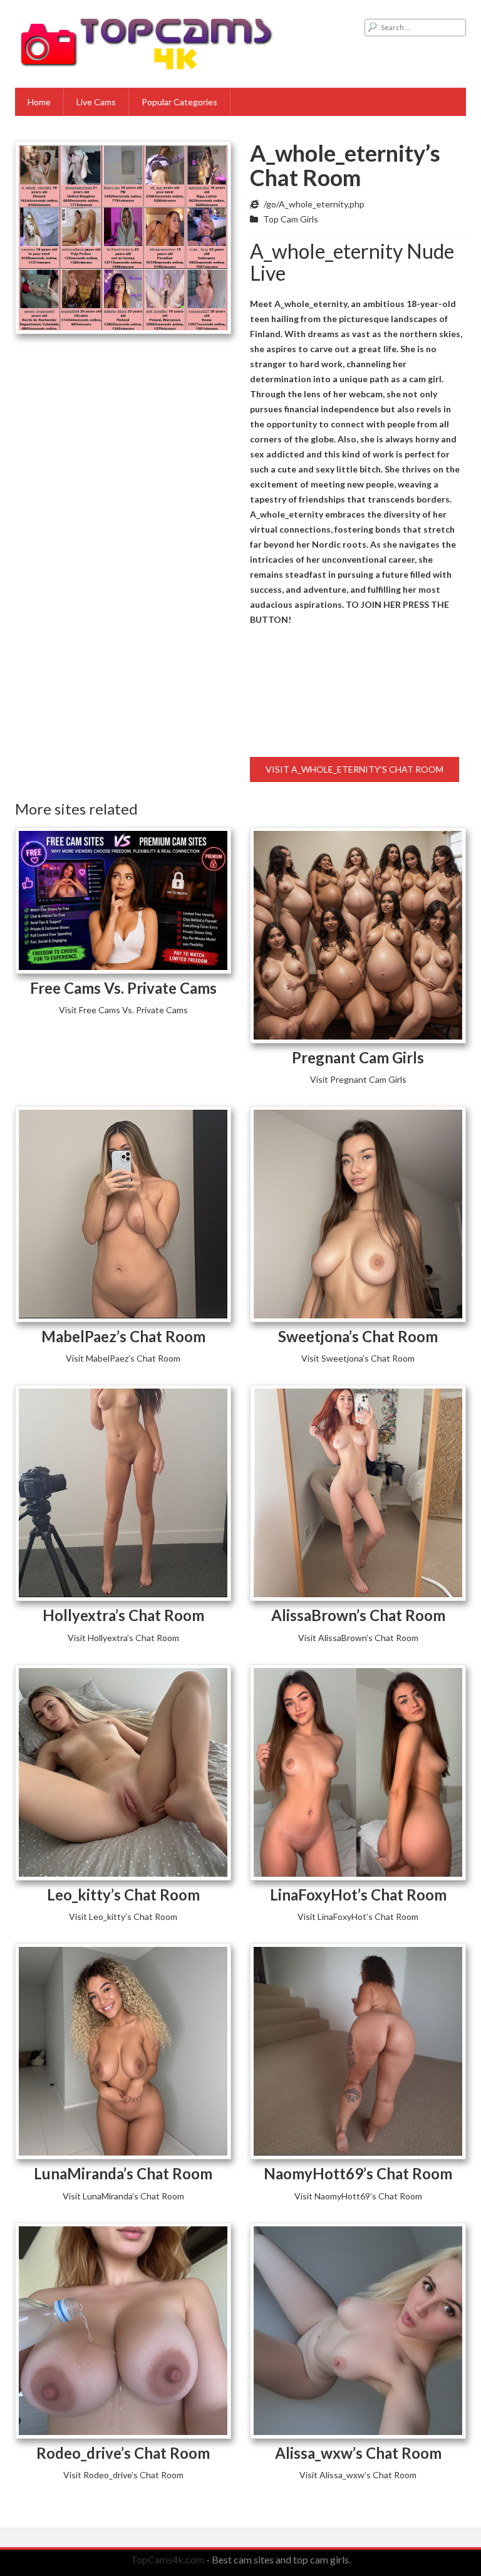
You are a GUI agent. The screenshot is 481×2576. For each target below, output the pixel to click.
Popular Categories (179, 102)
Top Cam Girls (291, 219)
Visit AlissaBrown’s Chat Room (358, 1638)
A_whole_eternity (287, 514)
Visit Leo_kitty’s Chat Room (123, 1916)
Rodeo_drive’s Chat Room (123, 2453)
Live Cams (96, 102)
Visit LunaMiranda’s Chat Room (123, 2196)
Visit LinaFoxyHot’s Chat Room (358, 1916)
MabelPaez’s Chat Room (123, 1336)
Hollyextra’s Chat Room (123, 1615)
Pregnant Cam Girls (358, 1057)
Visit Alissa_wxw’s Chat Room (358, 2475)
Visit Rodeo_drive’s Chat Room (123, 2475)
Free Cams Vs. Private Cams (123, 988)
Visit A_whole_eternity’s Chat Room (354, 769)
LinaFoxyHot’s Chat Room (358, 1895)
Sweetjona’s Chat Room (358, 1336)
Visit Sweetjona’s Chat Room (358, 1358)
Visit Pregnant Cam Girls (358, 1079)
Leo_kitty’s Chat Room (123, 1895)
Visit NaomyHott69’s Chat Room (358, 2196)
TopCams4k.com (168, 2559)
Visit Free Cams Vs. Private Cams (123, 1010)
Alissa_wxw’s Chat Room (358, 2453)
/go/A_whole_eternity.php (314, 204)
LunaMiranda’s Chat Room (123, 2173)
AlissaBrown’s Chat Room (358, 1615)
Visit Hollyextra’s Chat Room (123, 1638)
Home (39, 102)
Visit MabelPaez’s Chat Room (123, 1358)
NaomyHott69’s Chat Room (358, 2173)
